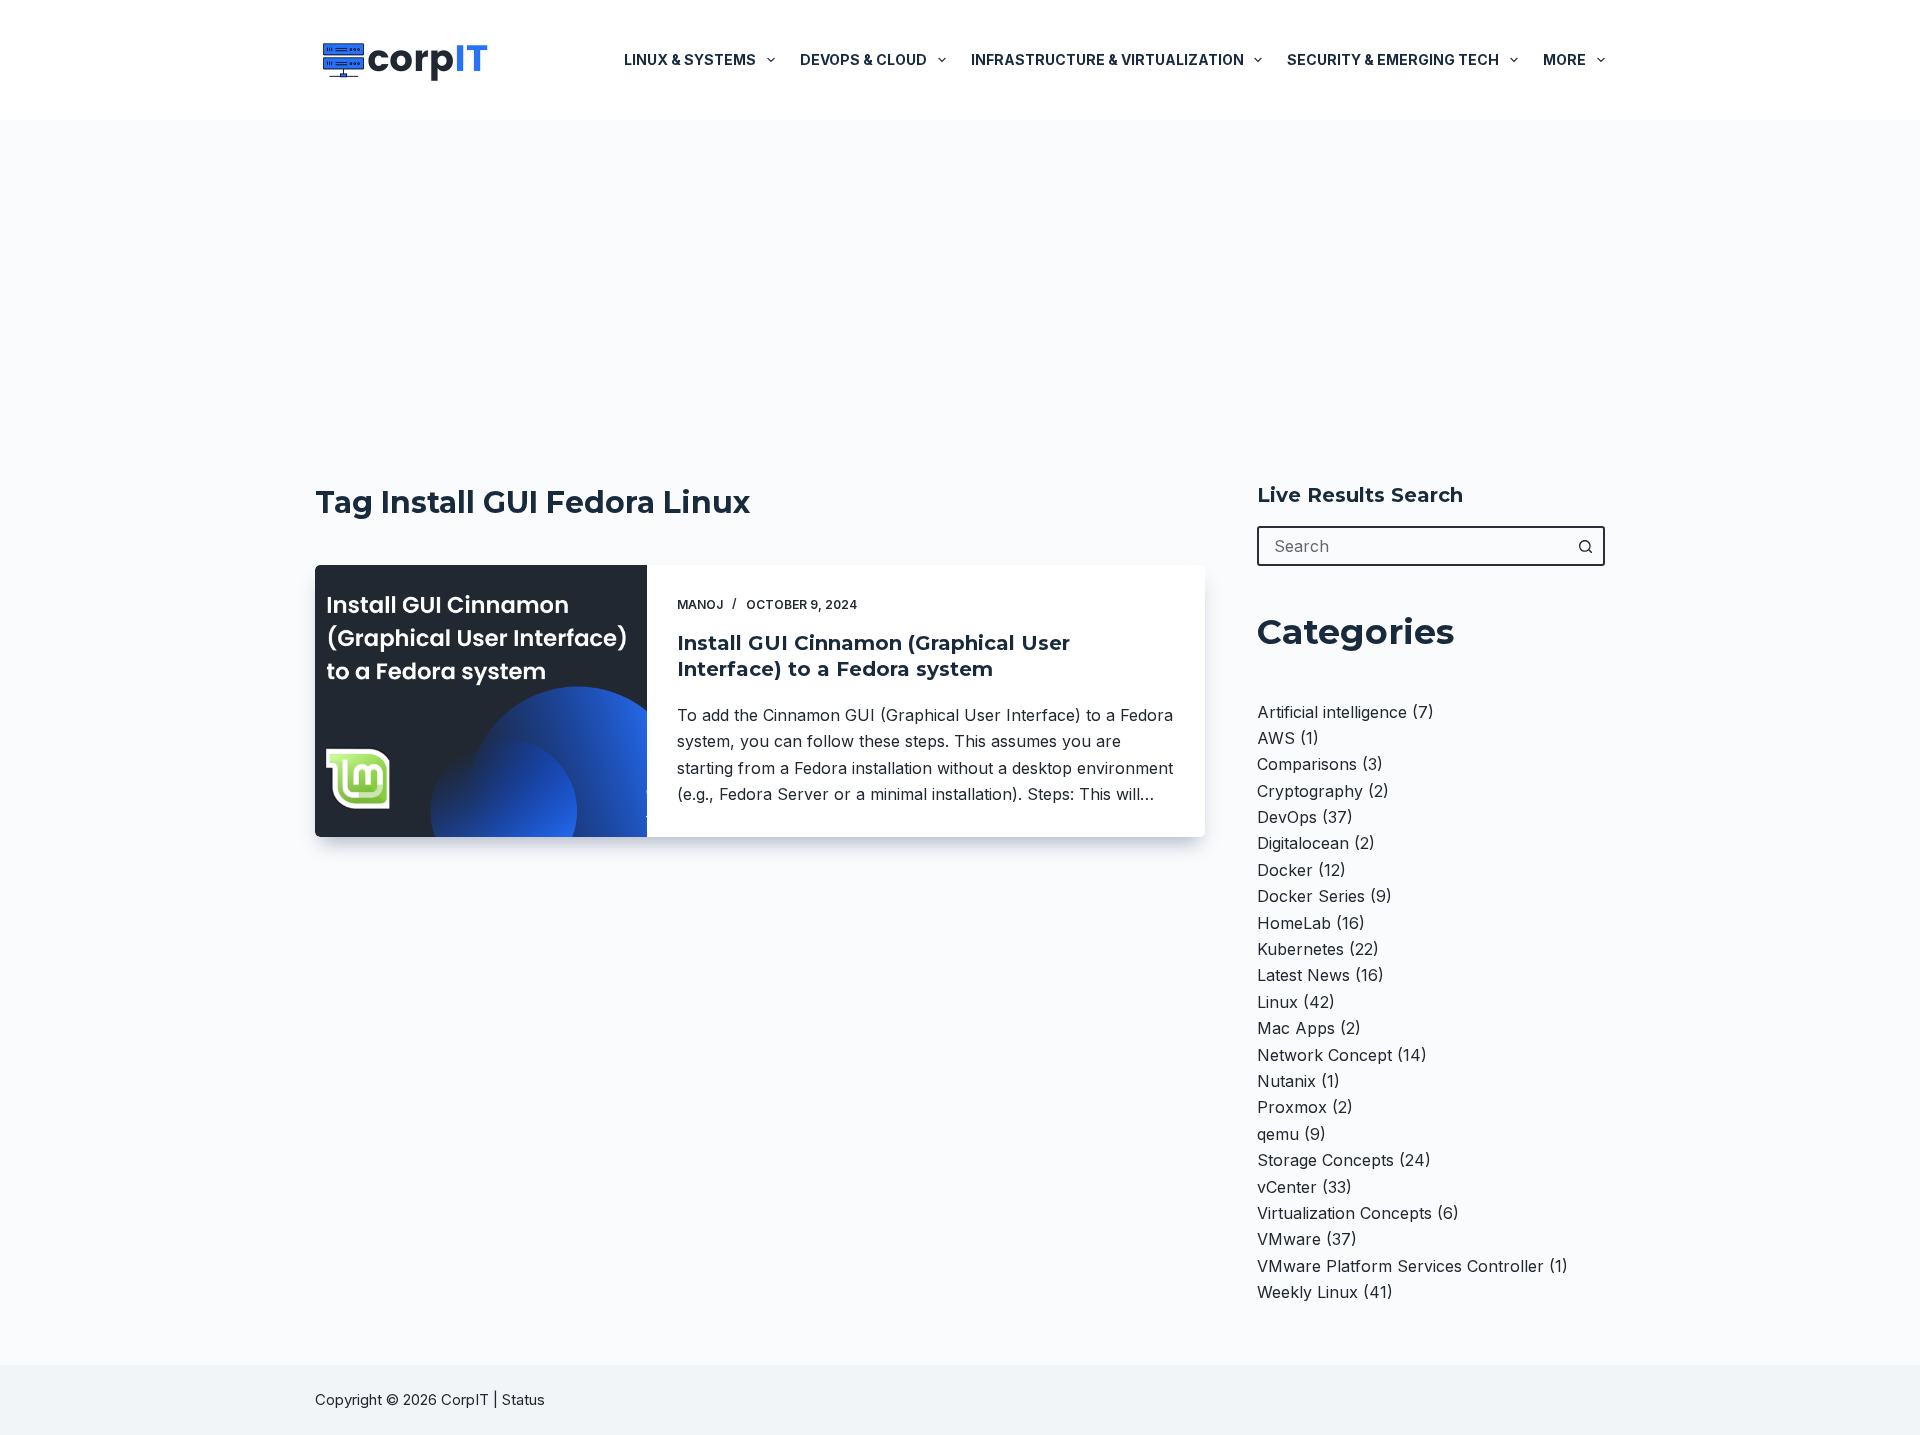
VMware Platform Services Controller (1400, 1266)
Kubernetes (1300, 949)
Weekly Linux (1307, 1292)
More (1564, 59)
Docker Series (1311, 896)
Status (525, 1399)
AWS (1276, 738)
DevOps (1287, 817)
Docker (1285, 870)
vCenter (1287, 1187)
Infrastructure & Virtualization (1107, 59)
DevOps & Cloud (863, 59)
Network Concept (1324, 1055)
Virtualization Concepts (1344, 1213)
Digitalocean (1303, 843)
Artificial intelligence (1332, 712)
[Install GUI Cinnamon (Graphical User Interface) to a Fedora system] (481, 701)
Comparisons (1307, 764)
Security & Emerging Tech (1393, 59)
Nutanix (1286, 1081)
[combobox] (1413, 546)
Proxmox (1292, 1107)
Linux (1277, 1002)
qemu (1278, 1134)
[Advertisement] (960, 270)
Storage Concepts (1325, 1160)
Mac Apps (1296, 1028)
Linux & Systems (690, 59)
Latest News (1303, 975)
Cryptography (1310, 791)
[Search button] (1585, 546)
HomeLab (1294, 923)
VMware (1289, 1239)
